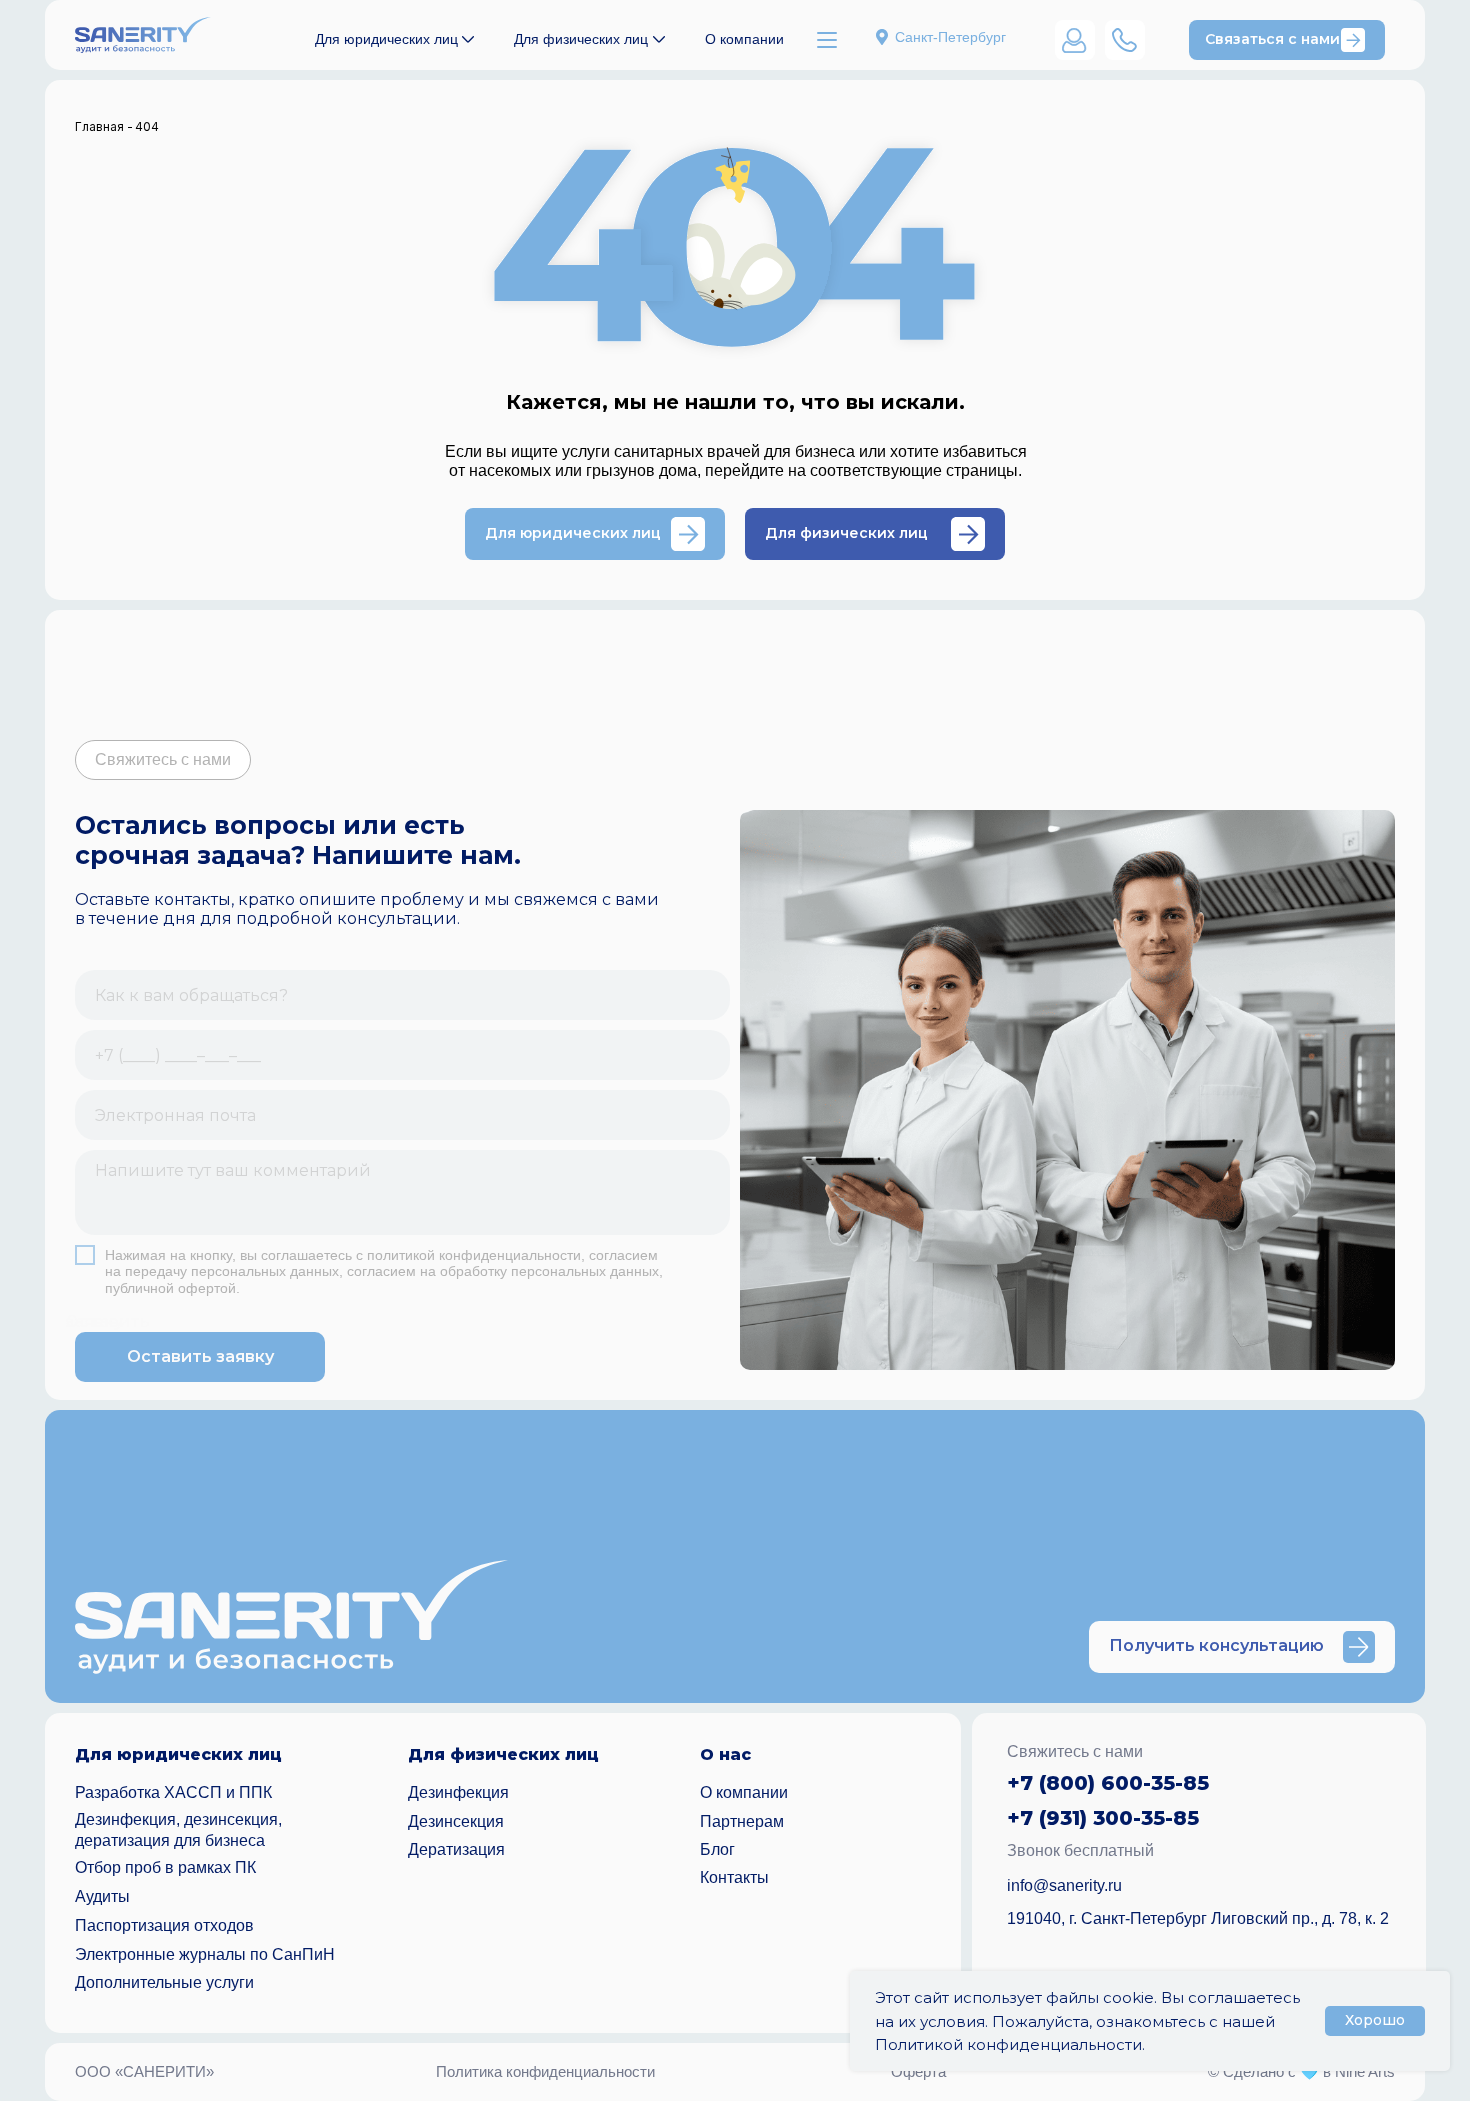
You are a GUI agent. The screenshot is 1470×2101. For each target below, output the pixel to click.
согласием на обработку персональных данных (503, 1271)
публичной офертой (170, 1288)
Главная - (104, 126)
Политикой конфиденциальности (1008, 2044)
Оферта (918, 2071)
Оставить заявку (200, 1356)
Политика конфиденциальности (545, 2071)
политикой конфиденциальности (474, 1255)
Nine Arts (1365, 2071)
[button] (1287, 40)
